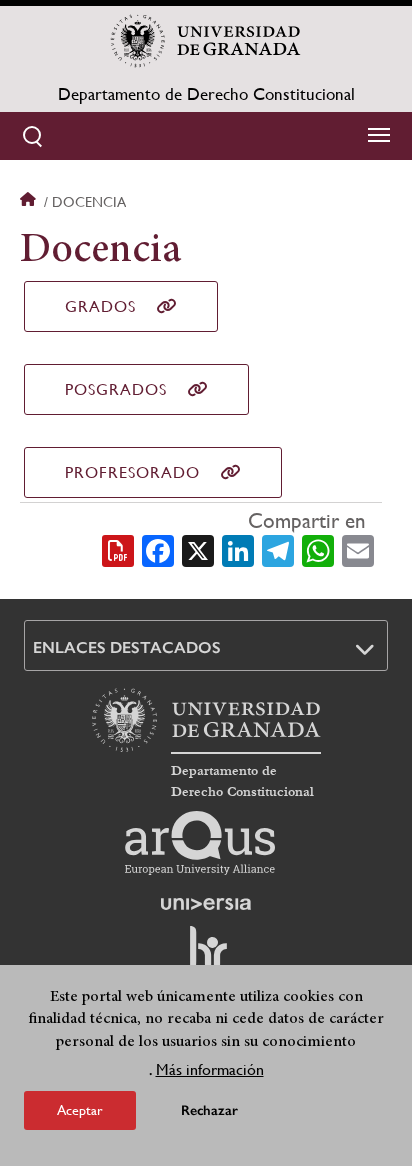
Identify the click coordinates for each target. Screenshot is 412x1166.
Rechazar (209, 1110)
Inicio (30, 202)
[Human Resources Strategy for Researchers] (206, 957)
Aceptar (80, 1110)
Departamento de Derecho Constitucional (206, 94)
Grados (100, 306)
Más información (210, 1069)
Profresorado (132, 472)
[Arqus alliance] (200, 843)
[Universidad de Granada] (206, 41)
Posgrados (116, 389)
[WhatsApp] (318, 549)
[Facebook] (158, 549)
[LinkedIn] (238, 549)
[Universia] (206, 904)
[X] (198, 549)
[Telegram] (278, 549)
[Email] (358, 549)
